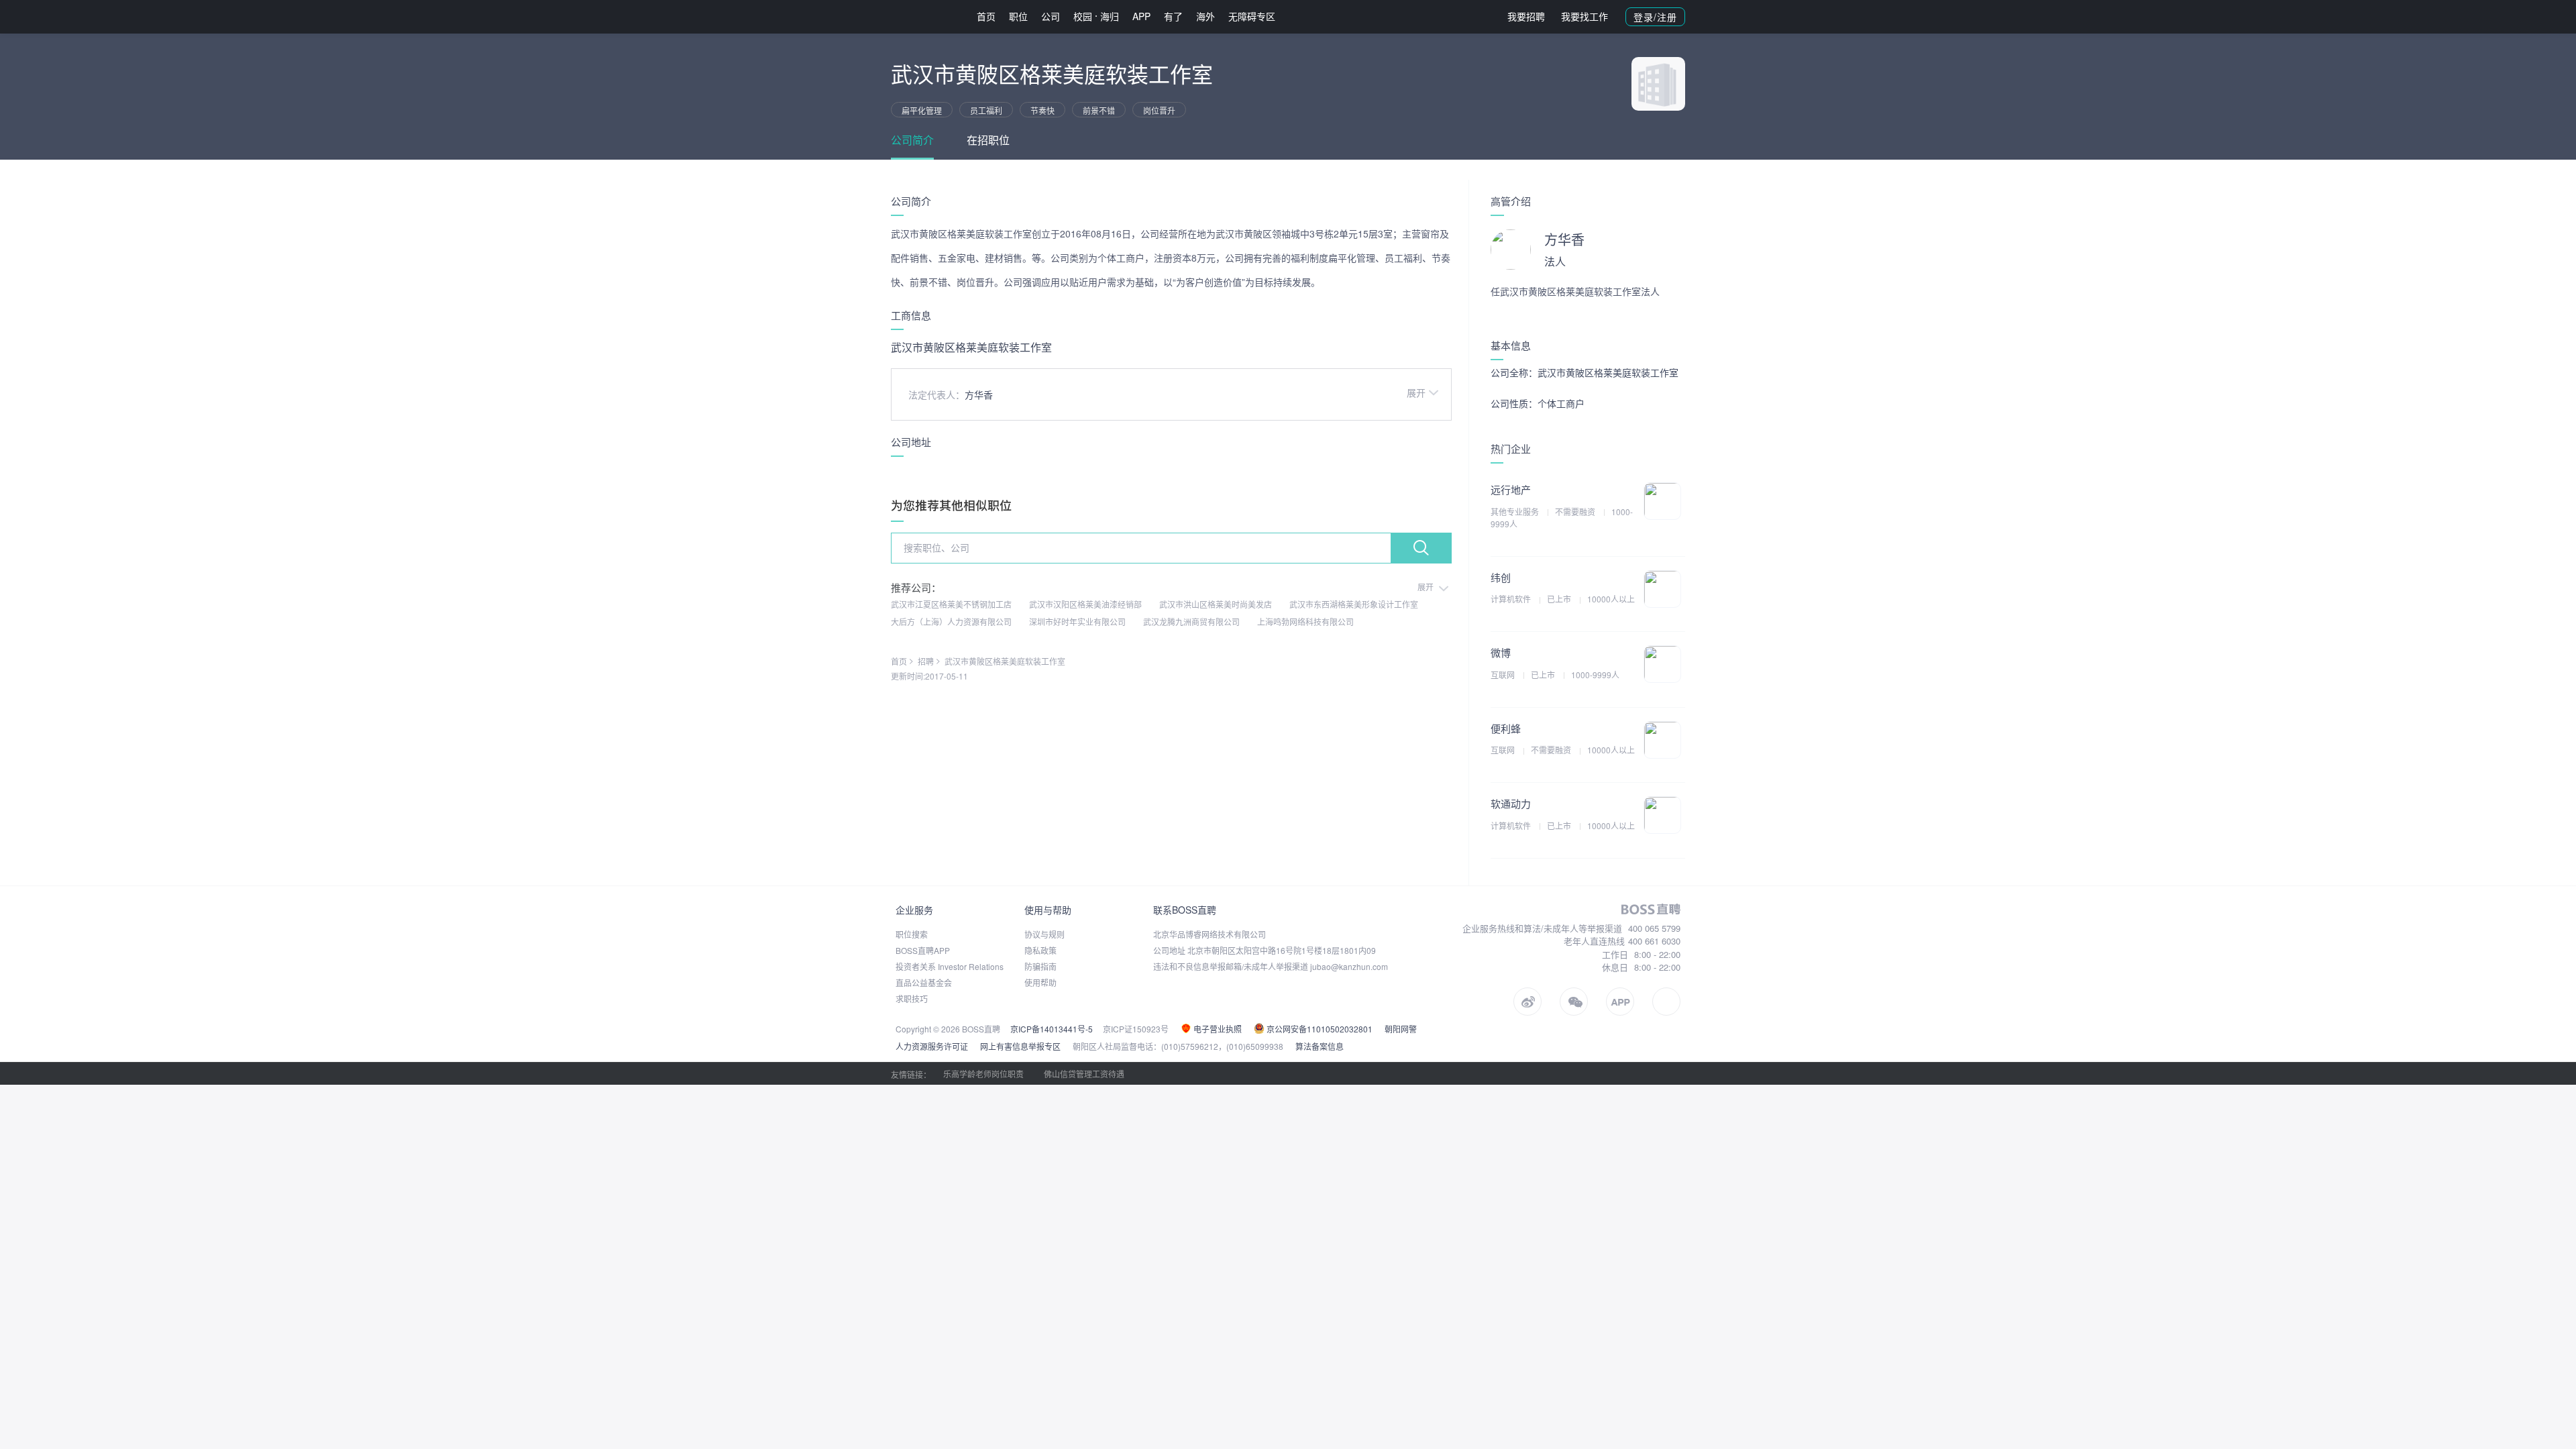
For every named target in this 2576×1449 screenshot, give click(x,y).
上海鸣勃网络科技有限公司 (1305, 622)
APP (1141, 16)
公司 (1051, 16)
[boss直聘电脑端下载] (1666, 1002)
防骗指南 (1040, 966)
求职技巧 (912, 999)
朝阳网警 (1401, 1029)
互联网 (1504, 675)
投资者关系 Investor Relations (950, 966)
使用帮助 (1040, 982)
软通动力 (1511, 803)
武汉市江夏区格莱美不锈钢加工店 (951, 604)
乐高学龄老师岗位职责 (983, 1074)
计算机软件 (1512, 599)
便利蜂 (1506, 728)
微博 (1501, 652)
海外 (1205, 16)
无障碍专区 (1252, 16)
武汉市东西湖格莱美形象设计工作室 (1354, 604)
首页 (986, 16)
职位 (1018, 16)
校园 (1083, 16)
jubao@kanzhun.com (1349, 966)
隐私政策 (1040, 950)
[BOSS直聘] (926, 16)
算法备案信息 (1320, 1046)
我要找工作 (1585, 16)
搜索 (1421, 548)
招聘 (926, 661)
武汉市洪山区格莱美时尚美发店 (1216, 604)
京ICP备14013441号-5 (1052, 1029)
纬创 (1501, 577)
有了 (1173, 16)
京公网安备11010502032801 (1319, 1029)
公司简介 (912, 140)
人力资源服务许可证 (932, 1046)
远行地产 (1511, 489)
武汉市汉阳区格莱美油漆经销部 (1085, 604)
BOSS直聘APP (923, 950)
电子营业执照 (1217, 1029)
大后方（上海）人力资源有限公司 (951, 622)
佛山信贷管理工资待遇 (1084, 1074)
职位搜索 (912, 934)
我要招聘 (1526, 16)
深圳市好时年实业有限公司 (1077, 622)
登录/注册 (1655, 17)
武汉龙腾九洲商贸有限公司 (1191, 622)
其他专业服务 (1516, 512)
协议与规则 (1044, 934)
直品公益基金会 (924, 982)
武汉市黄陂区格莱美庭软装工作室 (1005, 661)
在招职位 (988, 140)
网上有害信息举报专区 (1020, 1046)
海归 (1110, 16)
